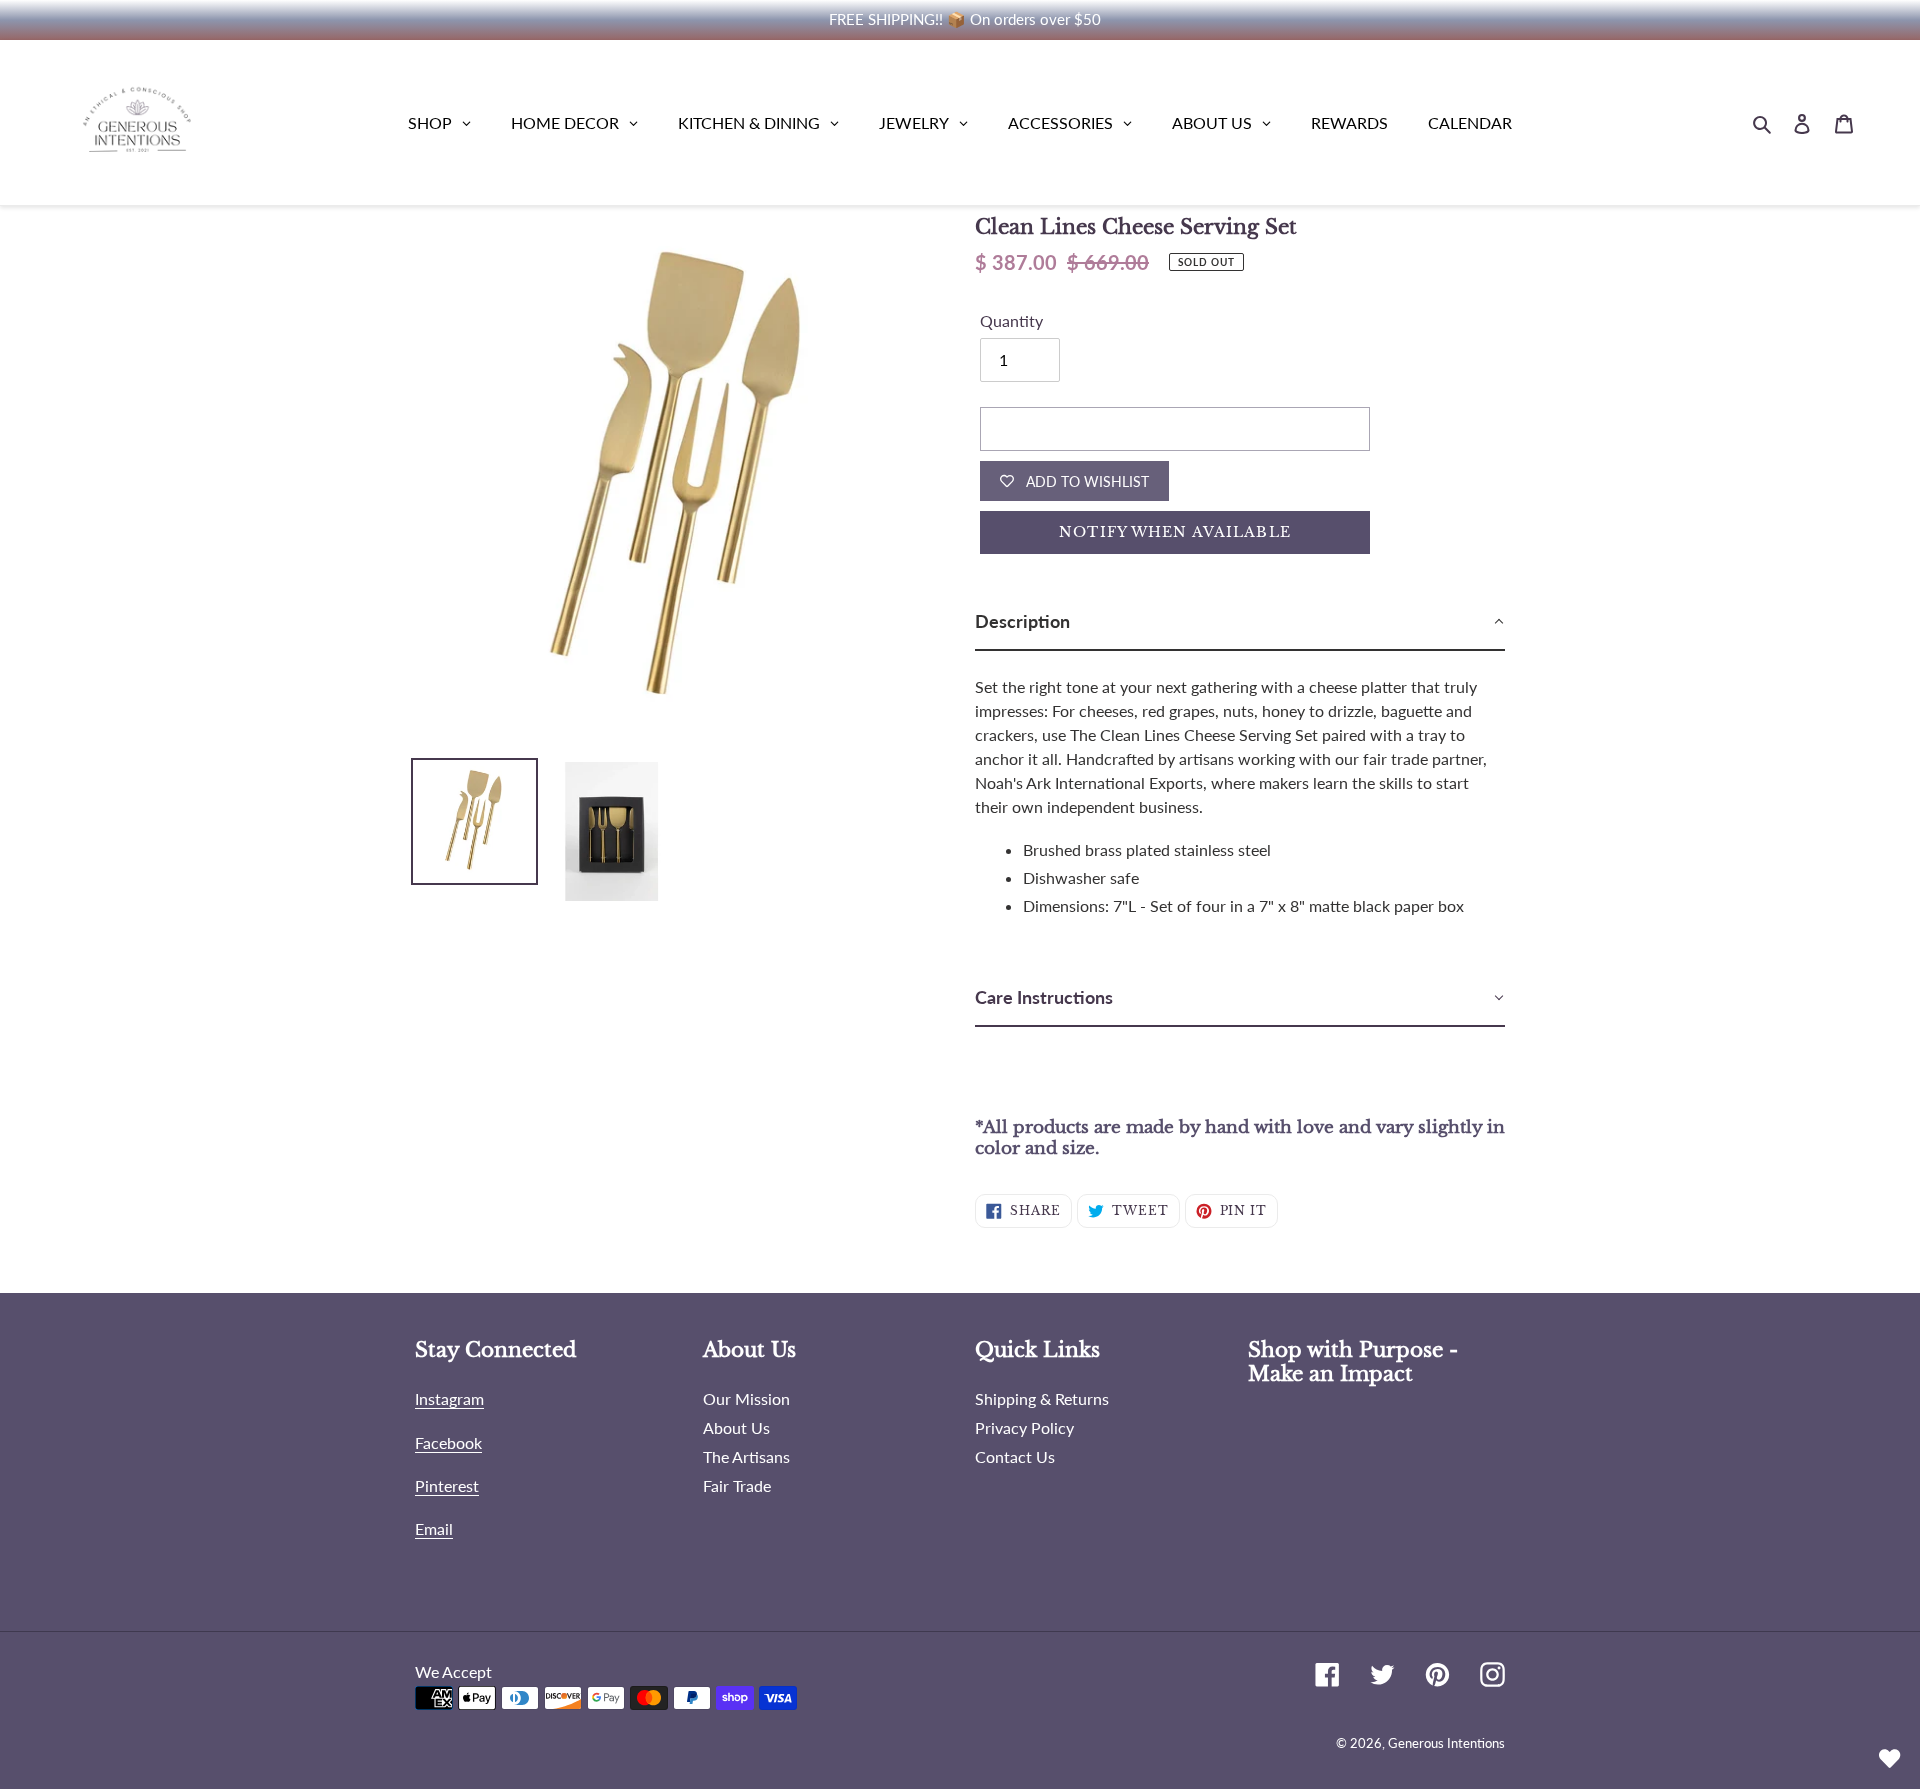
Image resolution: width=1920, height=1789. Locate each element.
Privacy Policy (1024, 1427)
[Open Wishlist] (1890, 1759)
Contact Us (1015, 1456)
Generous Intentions (1446, 1743)
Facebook (448, 1442)
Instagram (449, 1398)
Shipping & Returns (1042, 1398)
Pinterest (447, 1485)
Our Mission (746, 1398)
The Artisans (746, 1456)
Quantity (1011, 320)
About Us (736, 1427)
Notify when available (1175, 532)
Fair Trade (737, 1485)
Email (434, 1528)
